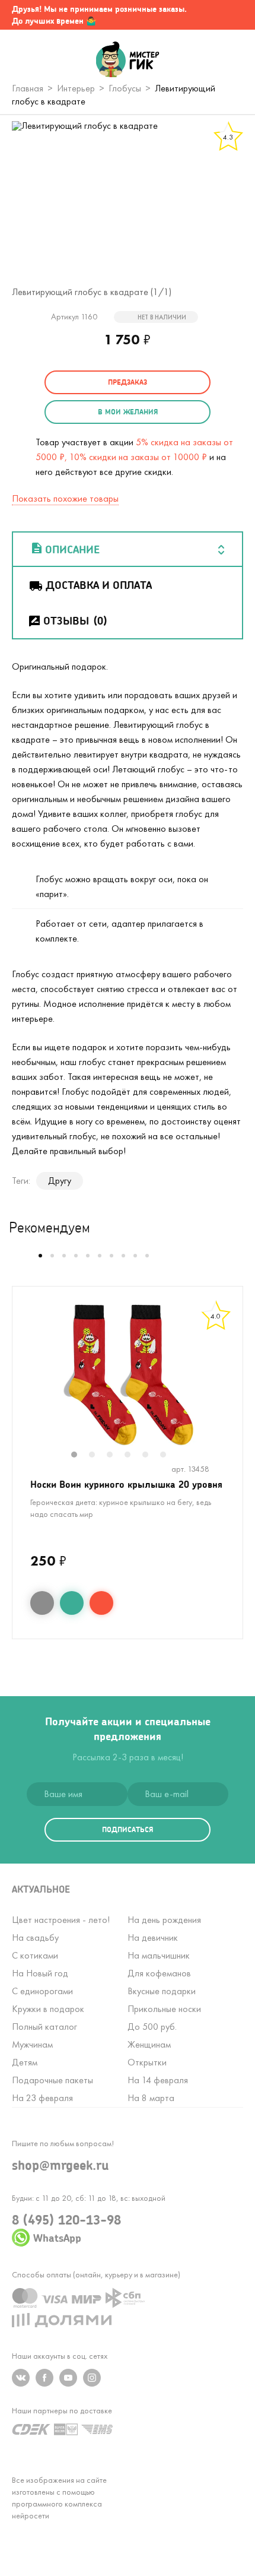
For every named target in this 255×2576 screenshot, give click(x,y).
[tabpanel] (128, 1375)
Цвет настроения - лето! (61, 1920)
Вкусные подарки (162, 1991)
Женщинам (149, 2044)
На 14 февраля (158, 2080)
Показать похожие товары (65, 498)
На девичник (153, 1937)
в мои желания (128, 412)
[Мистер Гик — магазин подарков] (128, 61)
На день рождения (164, 1920)
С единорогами (42, 1991)
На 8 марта (151, 2098)
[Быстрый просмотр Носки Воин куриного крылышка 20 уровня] (42, 1603)
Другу (60, 1181)
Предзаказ (128, 382)
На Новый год (40, 1973)
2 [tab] (98, 1456)
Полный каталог (44, 2027)
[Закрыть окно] (234, 15)
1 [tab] (80, 1456)
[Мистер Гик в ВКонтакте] (21, 2378)
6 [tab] (169, 1456)
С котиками (35, 1955)
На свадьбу (35, 1937)
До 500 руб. (152, 2027)
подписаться (128, 1829)
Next (230, 1383)
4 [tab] (133, 1456)
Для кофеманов (159, 1973)
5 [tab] (151, 1456)
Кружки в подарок (48, 2009)
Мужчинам (32, 2044)
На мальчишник (159, 1955)
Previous (25, 1383)
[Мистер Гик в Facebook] (44, 2378)
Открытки (147, 2062)
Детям (25, 2062)
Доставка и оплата (99, 585)
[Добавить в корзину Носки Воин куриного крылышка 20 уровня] (101, 1603)
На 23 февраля (42, 2098)
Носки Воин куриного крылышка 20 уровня (126, 1484)
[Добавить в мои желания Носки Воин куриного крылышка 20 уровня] (72, 1603)
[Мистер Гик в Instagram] (92, 2378)
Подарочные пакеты (52, 2080)
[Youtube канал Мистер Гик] (68, 2378)
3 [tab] (116, 1456)
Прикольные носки (164, 2009)
